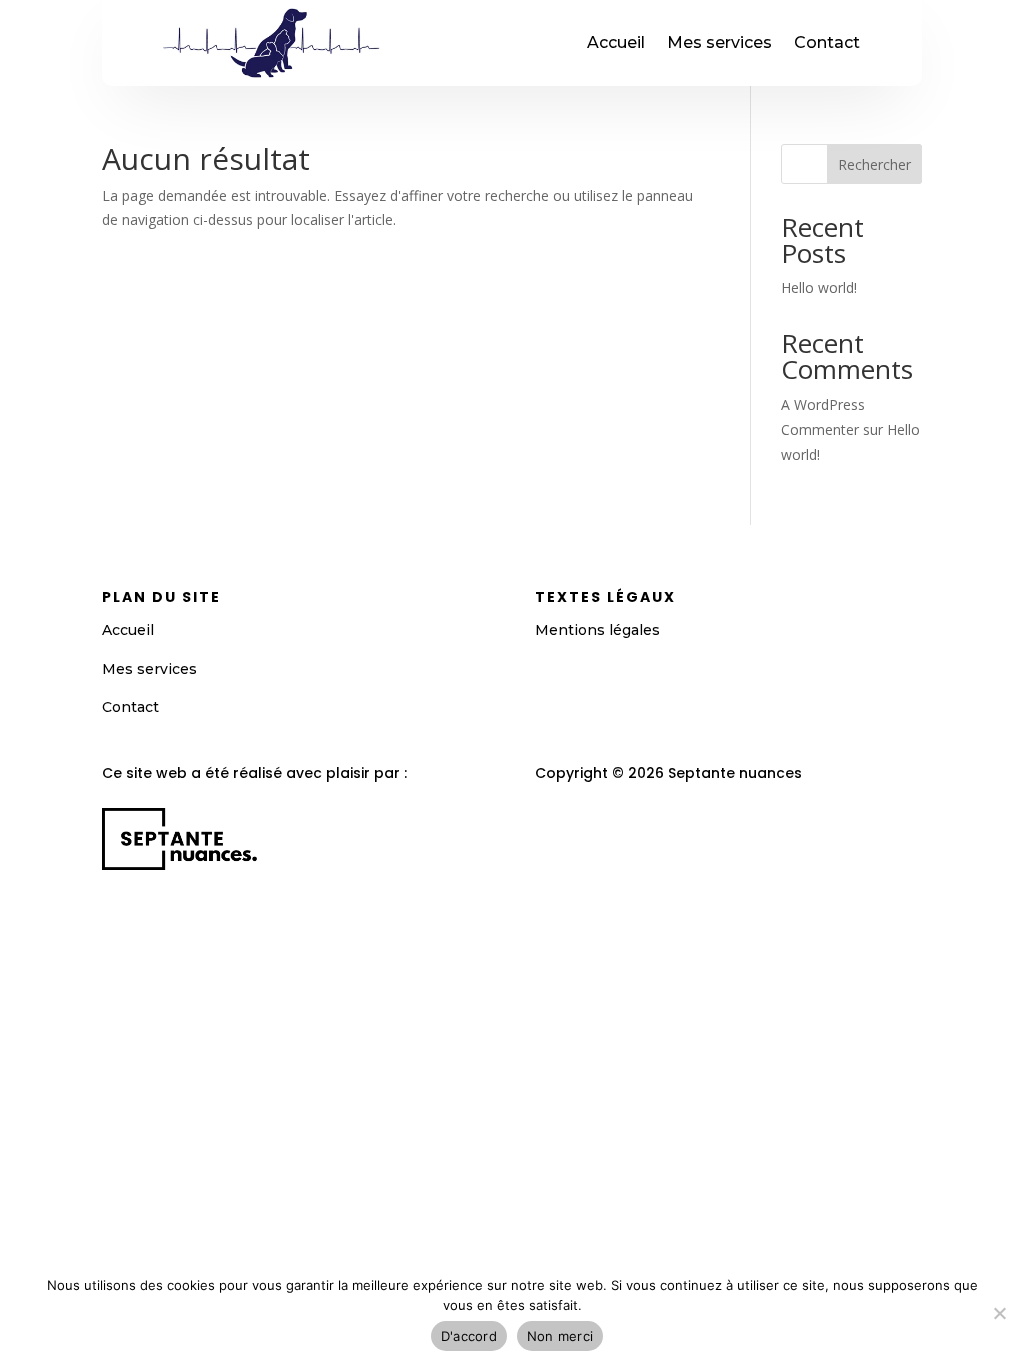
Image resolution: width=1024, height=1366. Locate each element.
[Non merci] (999, 1313)
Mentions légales (597, 630)
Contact (827, 42)
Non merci (560, 1336)
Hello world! (819, 287)
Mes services (719, 42)
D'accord (469, 1336)
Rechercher (874, 164)
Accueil (616, 42)
